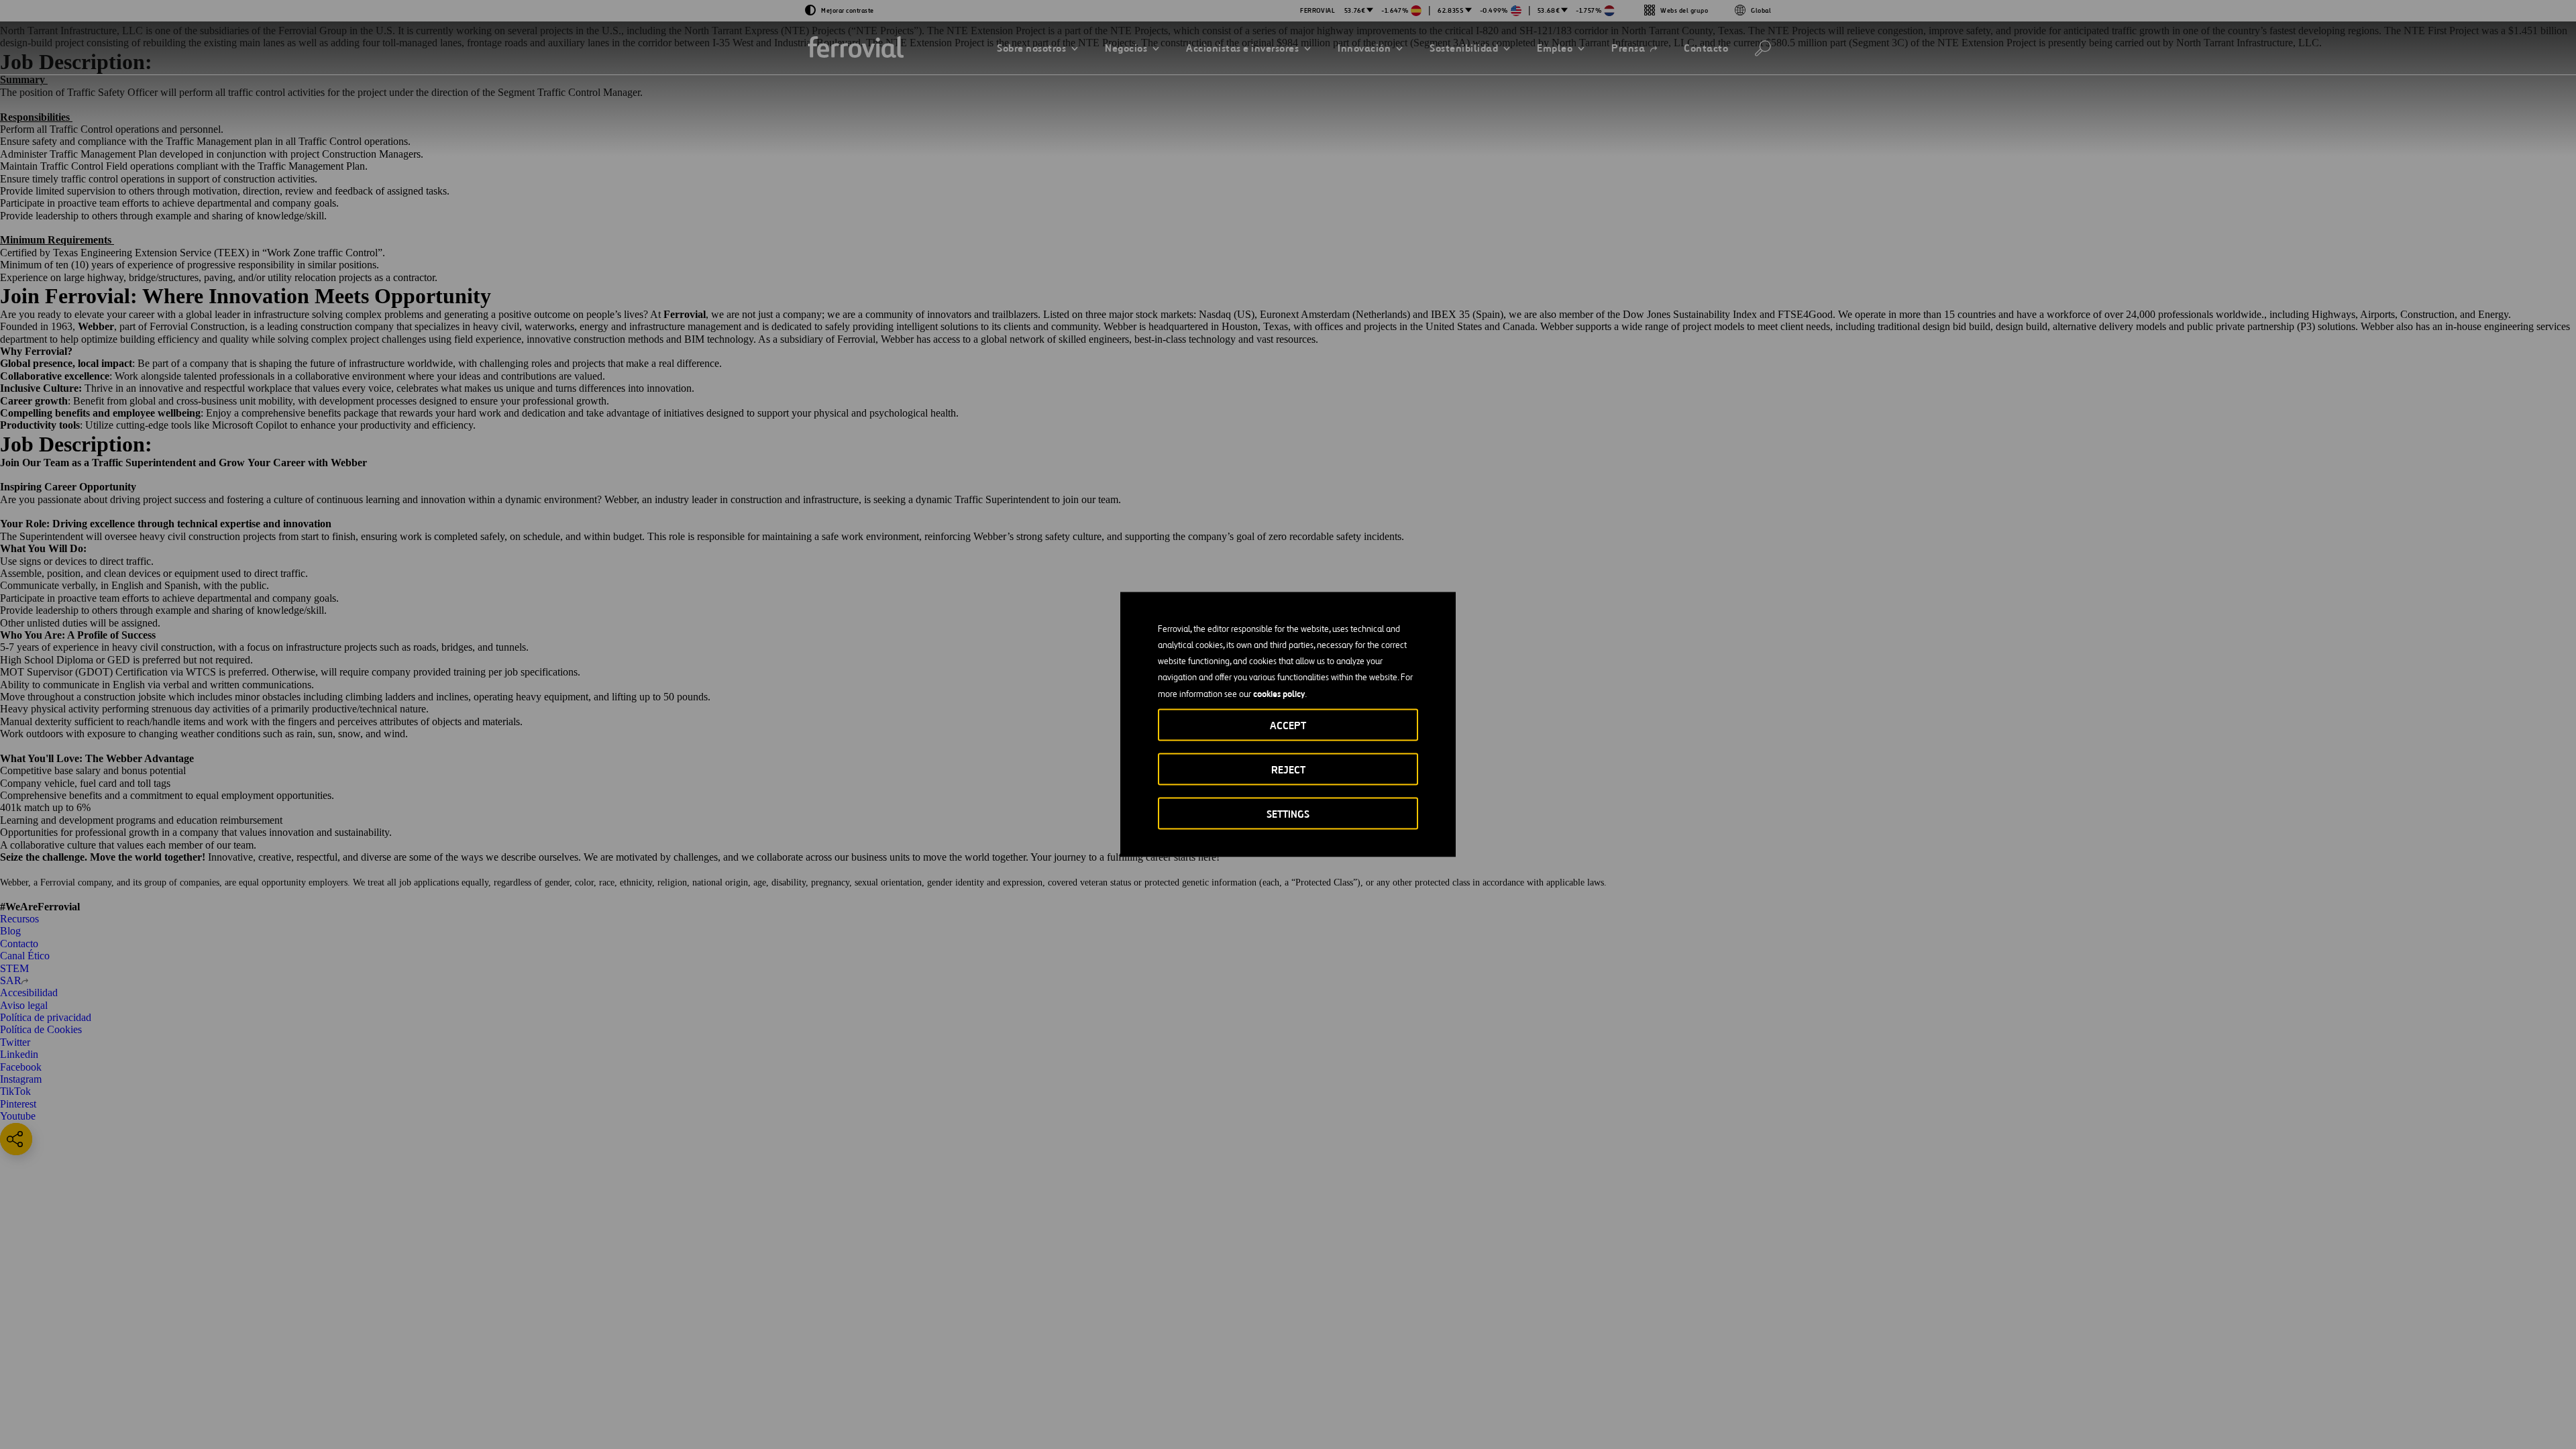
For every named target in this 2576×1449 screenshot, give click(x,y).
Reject (1288, 770)
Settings (1288, 814)
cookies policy (1279, 694)
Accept (1288, 726)
